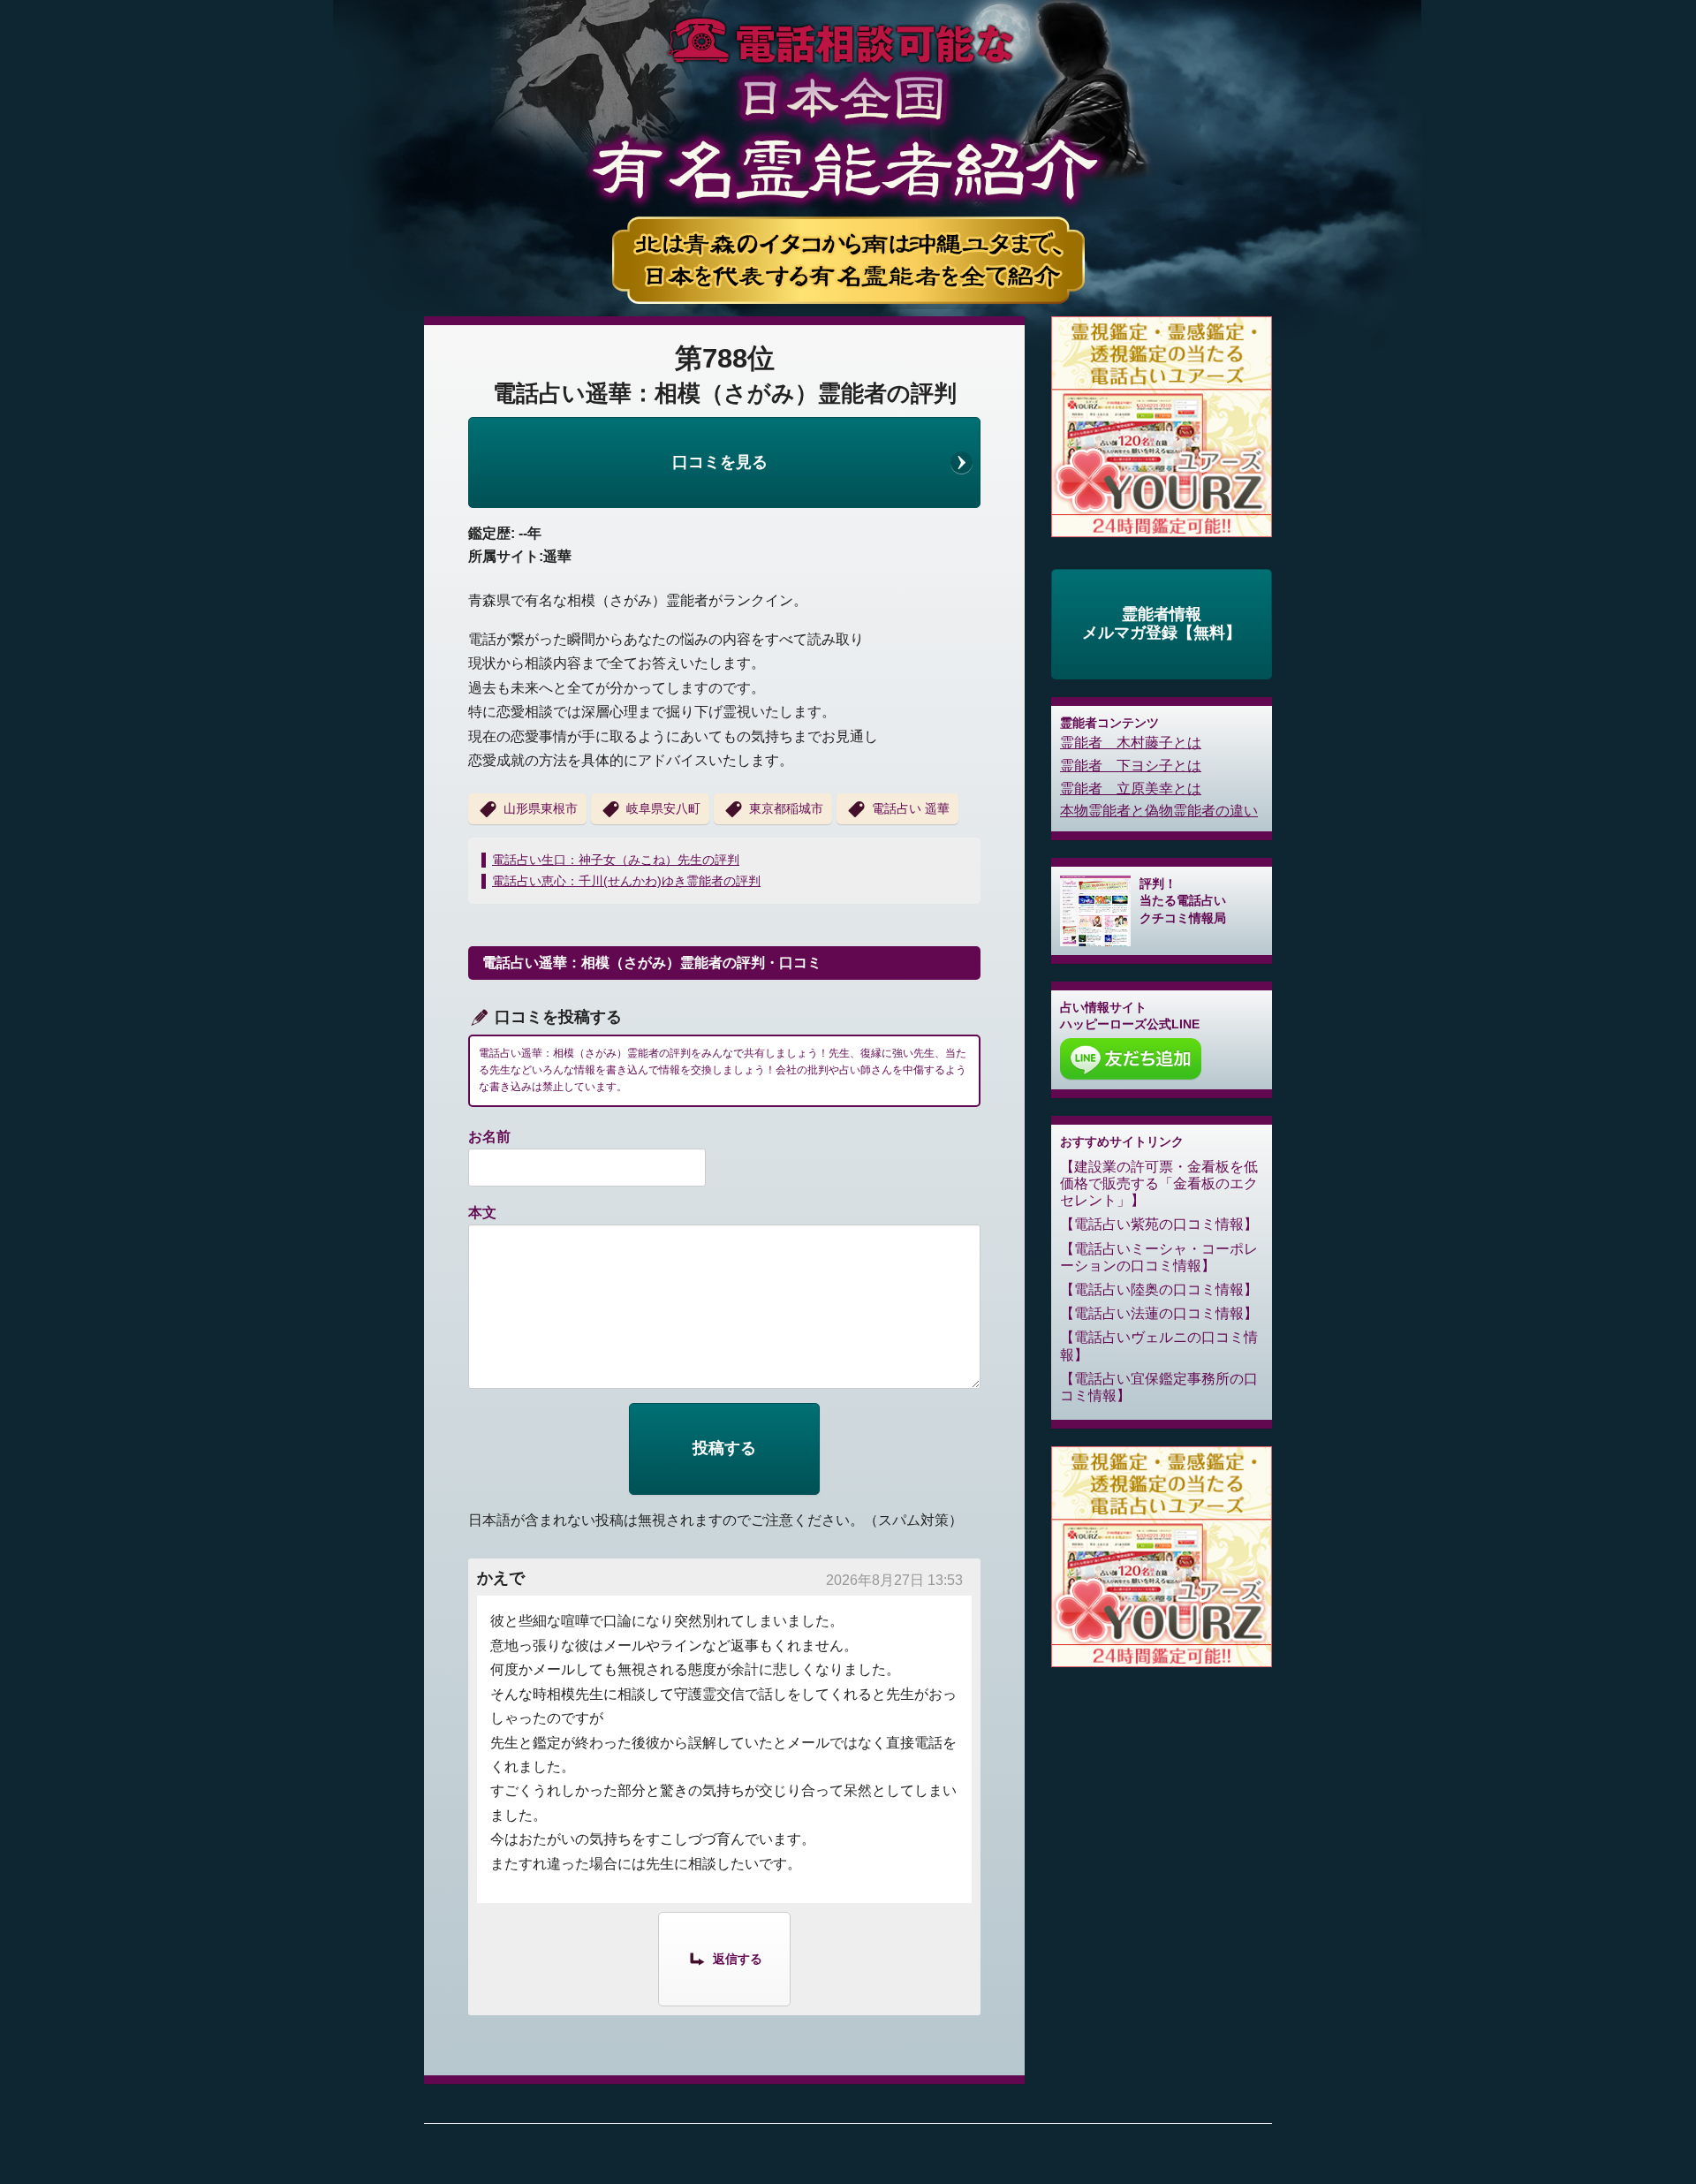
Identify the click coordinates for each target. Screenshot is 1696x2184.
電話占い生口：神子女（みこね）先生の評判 (616, 860)
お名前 (489, 1137)
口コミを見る (720, 462)
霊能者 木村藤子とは (1131, 743)
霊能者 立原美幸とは (1131, 789)
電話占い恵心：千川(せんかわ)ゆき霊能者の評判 (626, 881)
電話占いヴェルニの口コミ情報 (1159, 1346)
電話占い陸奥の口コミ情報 (1159, 1289)
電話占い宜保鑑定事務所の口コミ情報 (1159, 1387)
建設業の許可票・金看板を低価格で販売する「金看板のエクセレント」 (1159, 1183)
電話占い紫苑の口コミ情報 (1159, 1224)
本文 (482, 1213)
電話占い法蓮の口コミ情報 (1159, 1313)
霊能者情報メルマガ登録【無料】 (1162, 624)
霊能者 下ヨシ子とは (1131, 766)
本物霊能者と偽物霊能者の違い (1159, 811)
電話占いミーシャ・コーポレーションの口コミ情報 (1159, 1257)
